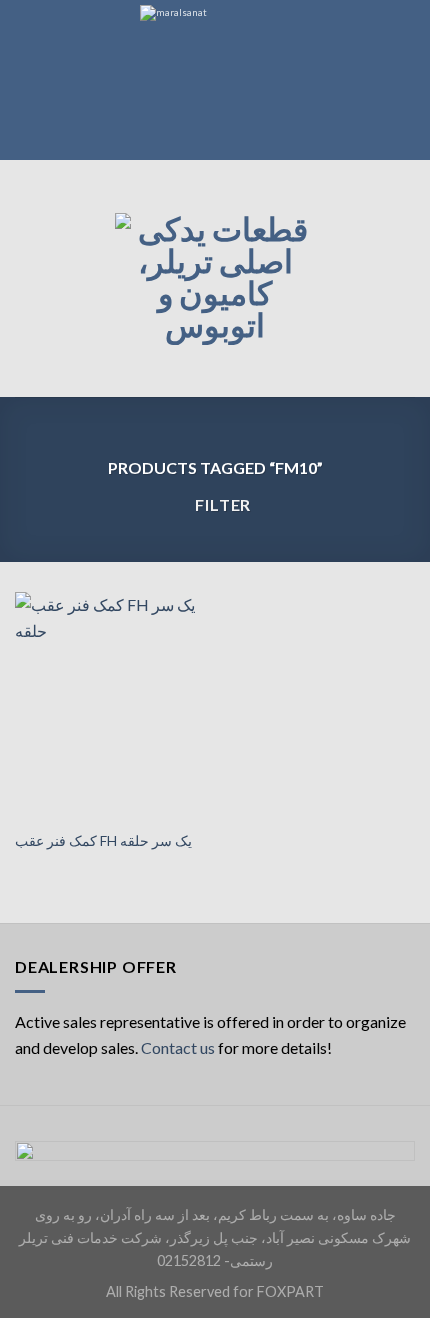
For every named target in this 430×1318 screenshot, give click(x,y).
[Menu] (27, 278)
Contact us (178, 1047)
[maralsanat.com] (215, 80)
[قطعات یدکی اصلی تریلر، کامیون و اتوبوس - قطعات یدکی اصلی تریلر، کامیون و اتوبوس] (215, 279)
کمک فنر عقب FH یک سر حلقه (103, 841)
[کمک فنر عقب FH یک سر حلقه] (110, 706)
